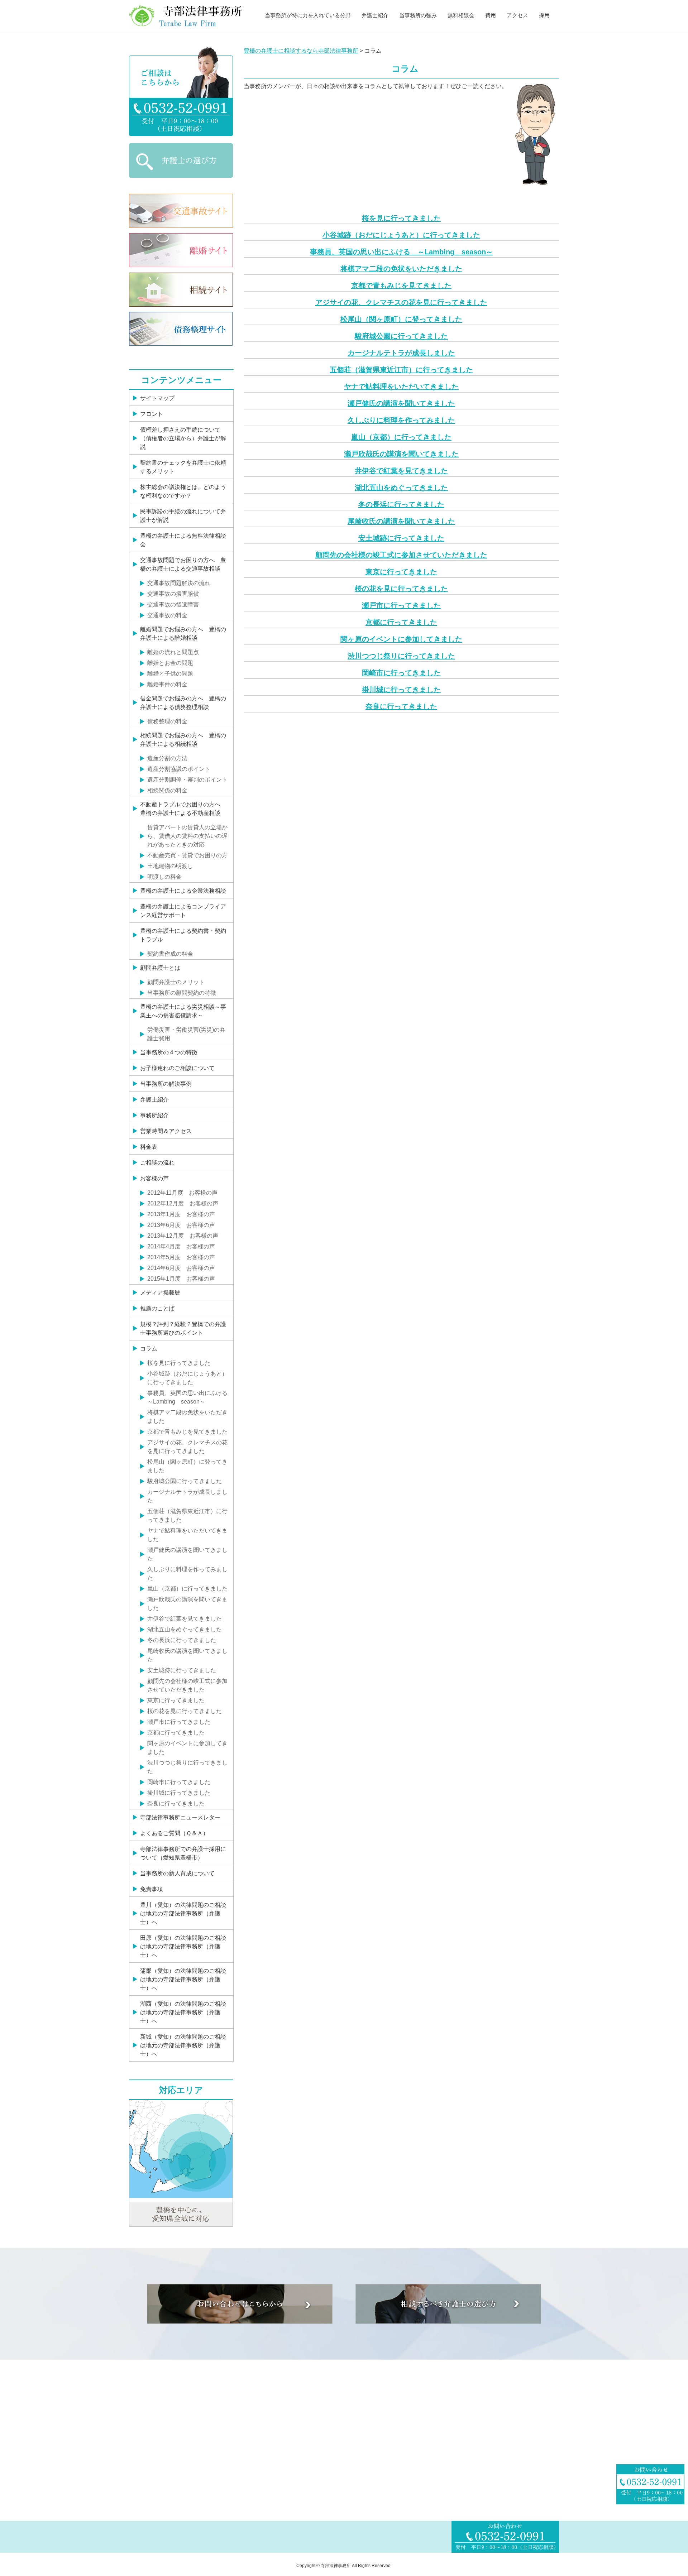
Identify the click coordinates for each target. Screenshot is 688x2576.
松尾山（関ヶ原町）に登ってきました (401, 319)
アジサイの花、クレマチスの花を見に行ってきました (401, 302)
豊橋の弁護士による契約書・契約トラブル (183, 935)
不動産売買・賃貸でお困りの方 (187, 855)
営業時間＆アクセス (166, 1131)
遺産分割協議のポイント (179, 769)
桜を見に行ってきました (401, 218)
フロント (152, 414)
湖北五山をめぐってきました (401, 488)
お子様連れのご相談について (177, 1068)
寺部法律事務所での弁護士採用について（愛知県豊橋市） (183, 1853)
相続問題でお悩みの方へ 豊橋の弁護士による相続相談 (183, 740)
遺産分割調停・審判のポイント (187, 780)
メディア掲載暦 (160, 1293)
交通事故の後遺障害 (173, 605)
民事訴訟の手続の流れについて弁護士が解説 (183, 516)
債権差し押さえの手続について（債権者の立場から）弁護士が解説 (183, 438)
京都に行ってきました (401, 622)
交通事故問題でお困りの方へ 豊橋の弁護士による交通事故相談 (183, 564)
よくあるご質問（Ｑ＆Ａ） (174, 1833)
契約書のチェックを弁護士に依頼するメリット (183, 467)
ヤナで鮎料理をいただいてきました (401, 387)
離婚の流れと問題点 (173, 652)
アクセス (517, 15)
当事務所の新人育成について (177, 1873)
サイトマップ (157, 398)
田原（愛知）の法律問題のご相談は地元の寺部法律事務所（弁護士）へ (183, 1946)
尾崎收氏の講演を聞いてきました (401, 521)
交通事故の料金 (167, 615)
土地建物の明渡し (170, 866)
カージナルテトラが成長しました (401, 353)
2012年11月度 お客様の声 (182, 1193)
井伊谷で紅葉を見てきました (401, 471)
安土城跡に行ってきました (401, 538)
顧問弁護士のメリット (176, 982)
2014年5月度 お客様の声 (181, 1257)
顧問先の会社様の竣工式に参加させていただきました (401, 555)
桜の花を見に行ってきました (401, 589)
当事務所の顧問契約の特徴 (182, 993)
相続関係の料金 (167, 790)
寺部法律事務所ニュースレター (180, 1817)
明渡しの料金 (164, 877)
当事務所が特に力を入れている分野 (308, 15)
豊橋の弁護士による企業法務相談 (183, 891)
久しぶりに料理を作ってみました (401, 420)
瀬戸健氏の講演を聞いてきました (401, 403)
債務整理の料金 (167, 721)
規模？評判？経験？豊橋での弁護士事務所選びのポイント (183, 1328)
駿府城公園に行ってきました (401, 336)
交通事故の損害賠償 (173, 594)
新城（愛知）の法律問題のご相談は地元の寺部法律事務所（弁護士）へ (183, 2045)
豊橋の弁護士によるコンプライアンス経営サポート (183, 911)
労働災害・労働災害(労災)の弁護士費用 (186, 1034)
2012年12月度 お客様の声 (183, 1203)
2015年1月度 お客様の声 (181, 1279)
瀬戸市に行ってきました (401, 605)
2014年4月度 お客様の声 (181, 1246)
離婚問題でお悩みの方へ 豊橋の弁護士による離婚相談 (183, 634)
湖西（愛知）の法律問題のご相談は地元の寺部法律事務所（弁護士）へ (183, 2012)
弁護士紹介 (375, 15)
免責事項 (152, 1889)
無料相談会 (461, 15)
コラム (149, 1349)
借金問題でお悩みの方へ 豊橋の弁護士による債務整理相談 (183, 703)
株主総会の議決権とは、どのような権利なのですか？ (183, 491)
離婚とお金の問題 (170, 663)
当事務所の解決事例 (166, 1084)
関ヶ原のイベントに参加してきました (401, 639)
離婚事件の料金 (167, 684)
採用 (544, 15)
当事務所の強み (418, 15)
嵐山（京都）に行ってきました (401, 437)
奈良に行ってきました (401, 706)
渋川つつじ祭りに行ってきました (401, 656)
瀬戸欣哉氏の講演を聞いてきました (401, 454)
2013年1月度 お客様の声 (181, 1214)
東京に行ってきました (401, 572)
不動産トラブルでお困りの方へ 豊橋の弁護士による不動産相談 (183, 809)
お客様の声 (154, 1178)
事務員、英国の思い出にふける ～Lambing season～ (402, 252)
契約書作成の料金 (170, 954)
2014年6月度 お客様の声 (181, 1268)
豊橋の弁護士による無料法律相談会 (183, 540)
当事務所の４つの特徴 (169, 1052)
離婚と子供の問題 (170, 674)
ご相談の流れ (157, 1163)
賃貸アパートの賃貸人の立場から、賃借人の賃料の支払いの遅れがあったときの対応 (187, 836)
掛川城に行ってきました (401, 690)
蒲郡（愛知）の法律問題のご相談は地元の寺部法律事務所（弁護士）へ (183, 1979)
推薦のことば (157, 1308)
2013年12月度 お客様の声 (183, 1236)
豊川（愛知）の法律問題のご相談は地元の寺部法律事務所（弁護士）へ (183, 1913)
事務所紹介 (154, 1115)
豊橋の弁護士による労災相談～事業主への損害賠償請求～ (183, 1011)
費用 (491, 15)
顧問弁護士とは (160, 968)
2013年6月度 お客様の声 (181, 1225)
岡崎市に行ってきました (401, 673)
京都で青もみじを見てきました (401, 286)
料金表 (149, 1147)
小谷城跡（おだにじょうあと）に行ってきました (401, 235)
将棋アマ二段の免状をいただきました (401, 269)
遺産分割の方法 (167, 758)
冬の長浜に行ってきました (401, 504)
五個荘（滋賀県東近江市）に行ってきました (401, 370)
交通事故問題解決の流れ (179, 583)
